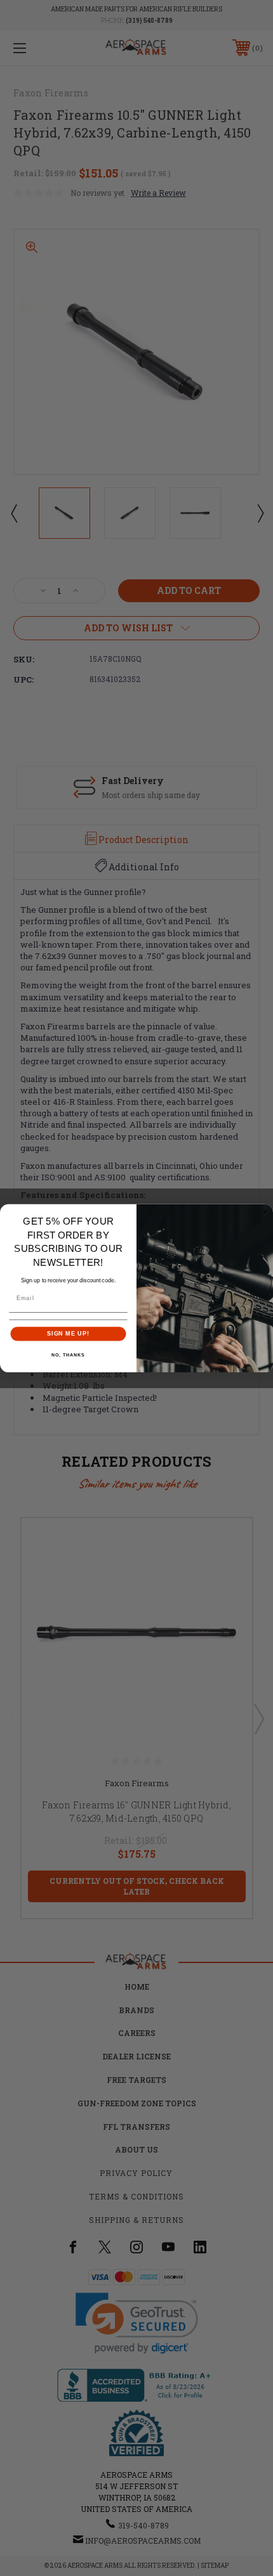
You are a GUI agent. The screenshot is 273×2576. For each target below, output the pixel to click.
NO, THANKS (68, 1355)
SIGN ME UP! (68, 1333)
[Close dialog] (265, 1212)
